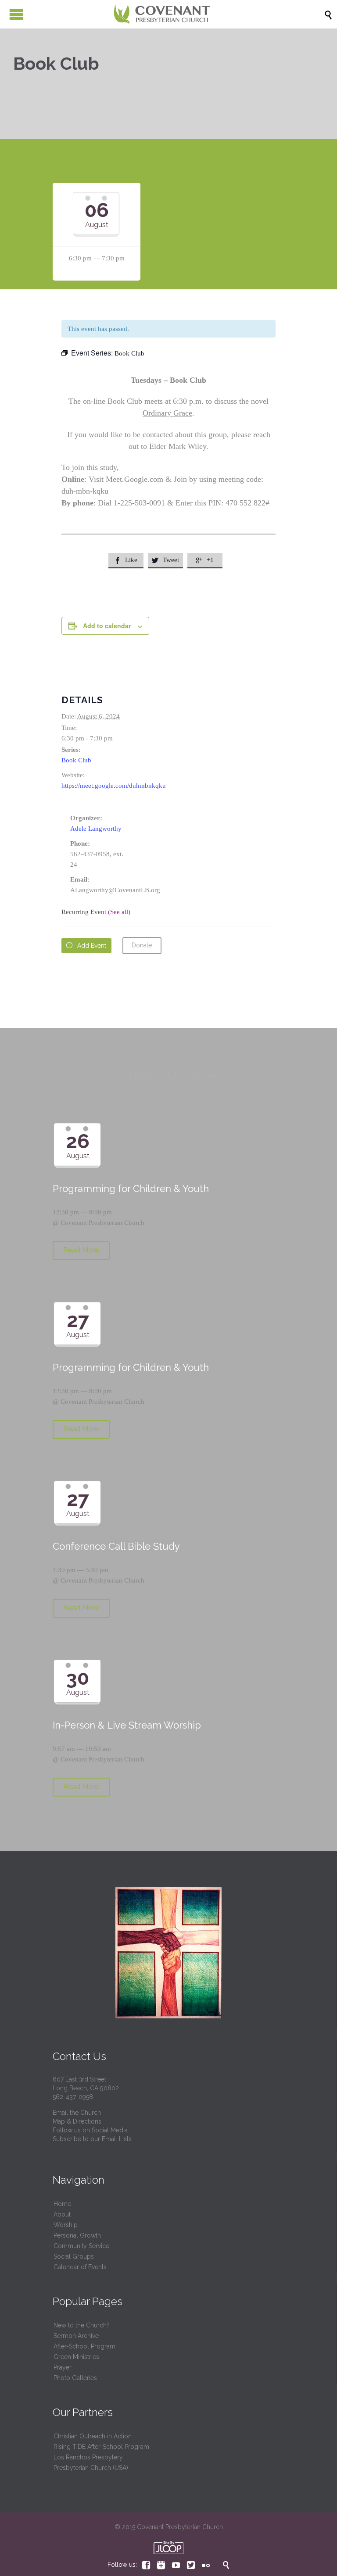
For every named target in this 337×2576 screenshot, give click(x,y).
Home (62, 2204)
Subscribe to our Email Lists (92, 2139)
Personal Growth (77, 2235)
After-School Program (84, 2346)
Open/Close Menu (16, 14)
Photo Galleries (75, 2378)
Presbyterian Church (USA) (91, 2468)
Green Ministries (76, 2357)
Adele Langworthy (96, 829)
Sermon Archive (76, 2336)
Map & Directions (77, 2121)
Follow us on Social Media (90, 2130)
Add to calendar (107, 626)
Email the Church (77, 2113)
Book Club (76, 760)
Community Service (81, 2246)
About (62, 2214)
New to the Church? (82, 2325)
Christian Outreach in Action (93, 2436)
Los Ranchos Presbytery (88, 2457)
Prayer (63, 2367)
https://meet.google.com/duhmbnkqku (114, 786)
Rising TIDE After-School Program (101, 2447)
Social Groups (74, 2256)
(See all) (119, 912)
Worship (66, 2225)
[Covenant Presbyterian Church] (162, 14)
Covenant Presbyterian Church (102, 1223)
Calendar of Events (80, 2267)
